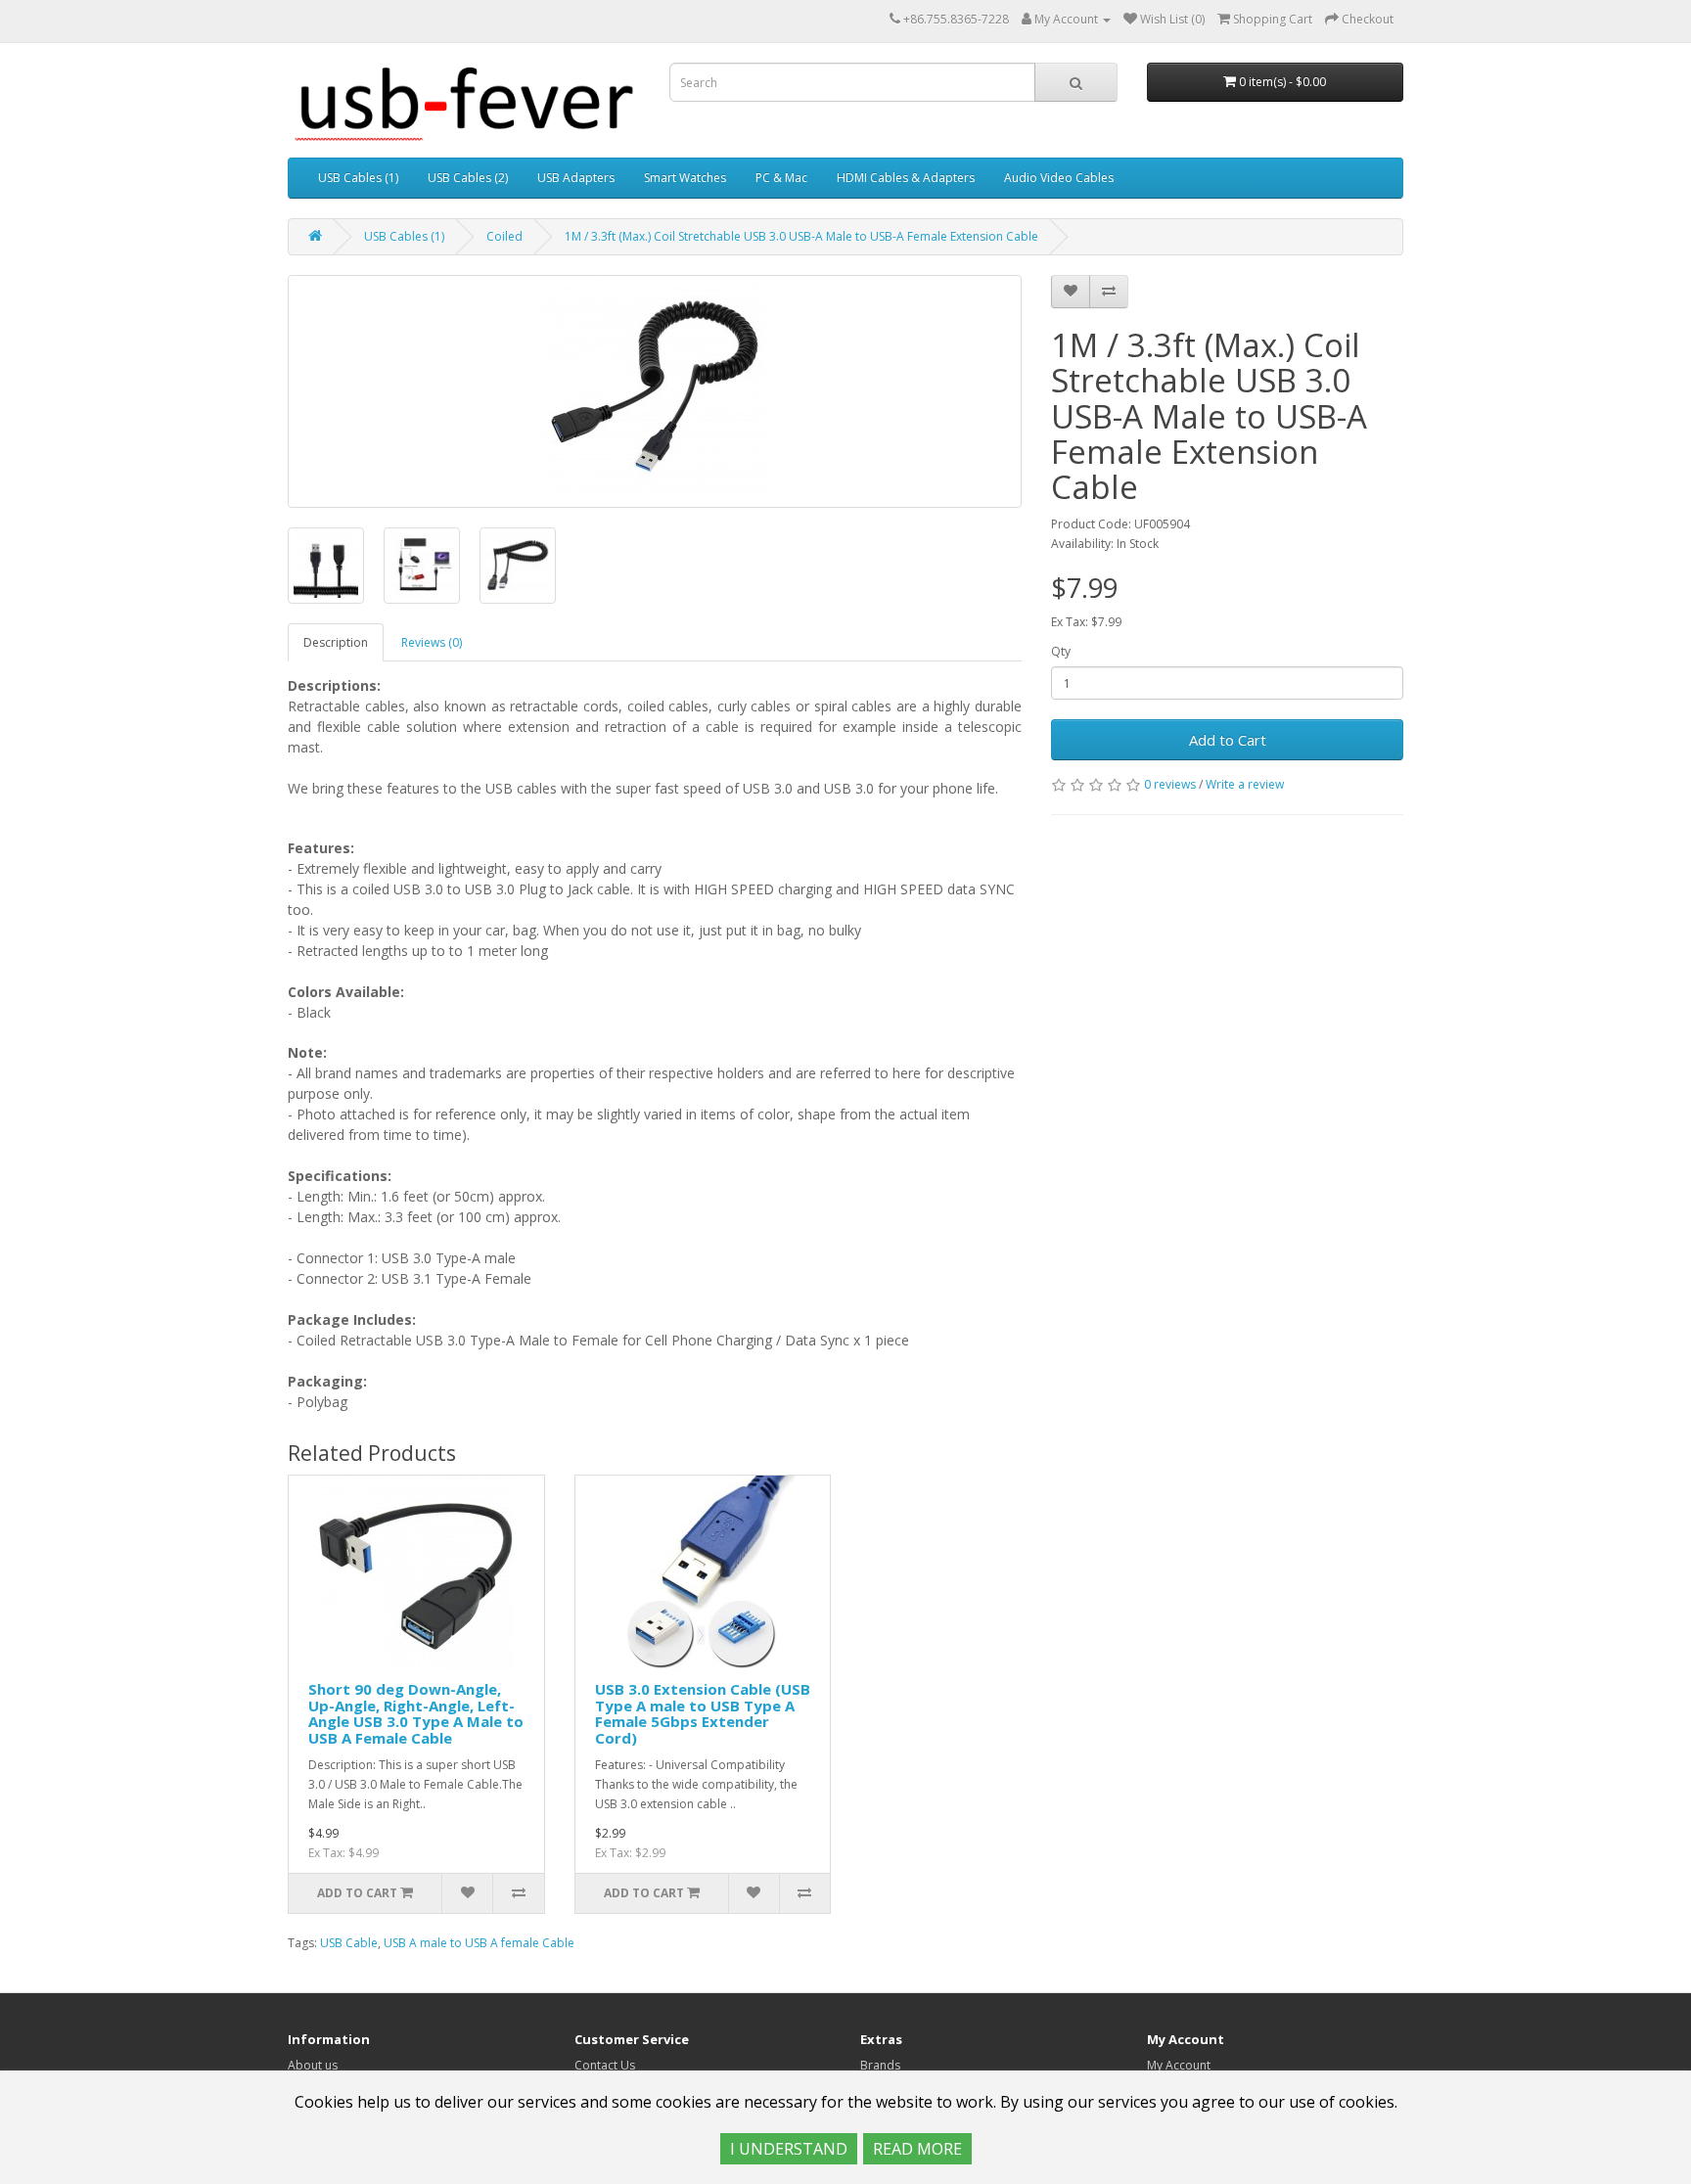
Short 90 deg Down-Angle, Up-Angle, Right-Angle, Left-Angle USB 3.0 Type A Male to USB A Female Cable (416, 1713)
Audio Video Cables (1059, 178)
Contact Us (605, 2065)
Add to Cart (1228, 740)
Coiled (504, 236)
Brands (880, 2065)
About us (313, 2065)
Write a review (1245, 784)
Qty (1061, 651)
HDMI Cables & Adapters (906, 178)
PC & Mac (781, 178)
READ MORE (917, 2149)
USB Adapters (576, 178)
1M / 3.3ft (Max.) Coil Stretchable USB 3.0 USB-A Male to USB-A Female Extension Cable (801, 236)
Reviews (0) (432, 642)
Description (336, 642)
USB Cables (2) (468, 178)
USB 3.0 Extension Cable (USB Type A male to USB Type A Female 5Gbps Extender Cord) (703, 1713)
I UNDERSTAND (789, 2149)
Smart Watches (685, 178)
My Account (1179, 2065)
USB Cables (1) (358, 178)
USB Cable (349, 1943)
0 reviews (1170, 784)
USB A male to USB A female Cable (479, 1943)
